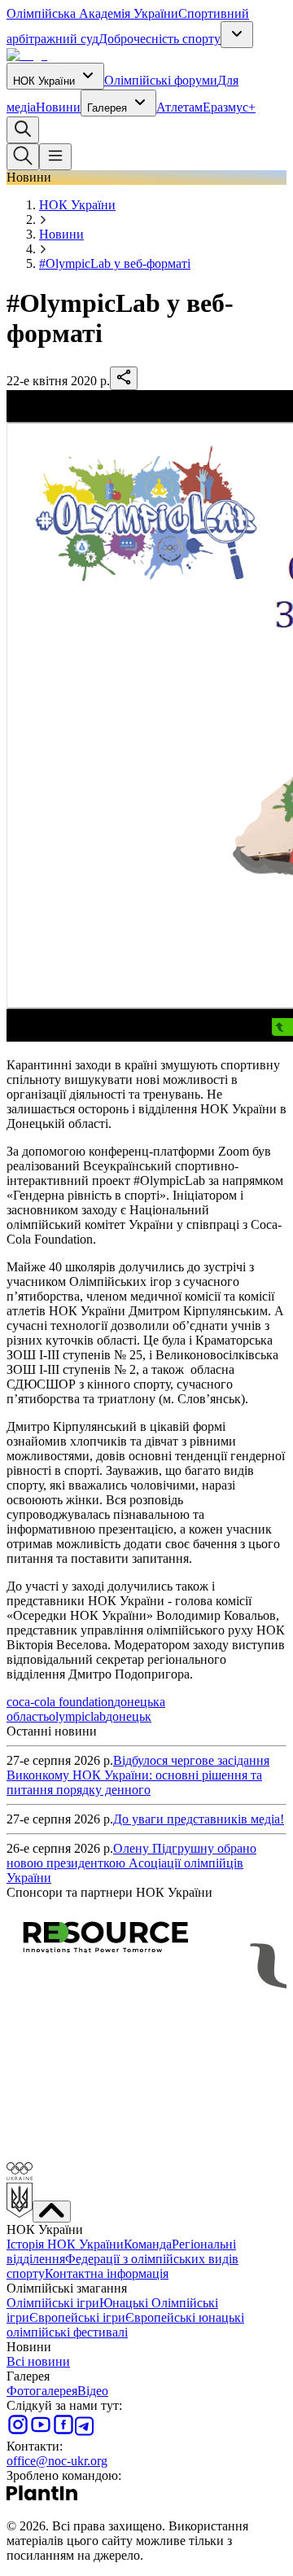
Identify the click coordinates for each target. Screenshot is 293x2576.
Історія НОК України (65, 2244)
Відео (93, 2391)
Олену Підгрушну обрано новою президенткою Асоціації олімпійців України (131, 1863)
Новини (58, 107)
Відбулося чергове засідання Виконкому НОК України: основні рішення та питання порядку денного (138, 1775)
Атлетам (179, 107)
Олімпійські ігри (53, 2303)
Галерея (107, 108)
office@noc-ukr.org (57, 2461)
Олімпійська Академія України (92, 13)
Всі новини (38, 2361)
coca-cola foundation (60, 1702)
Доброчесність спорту (160, 39)
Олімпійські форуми (161, 80)
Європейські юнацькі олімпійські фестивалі (125, 2325)
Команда (148, 2244)
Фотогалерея (42, 2391)
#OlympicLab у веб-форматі (115, 263)
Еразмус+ (229, 107)
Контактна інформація (107, 2273)
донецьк (129, 1716)
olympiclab (77, 1716)
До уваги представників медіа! (199, 1819)
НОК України (44, 81)
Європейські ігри (77, 2317)
